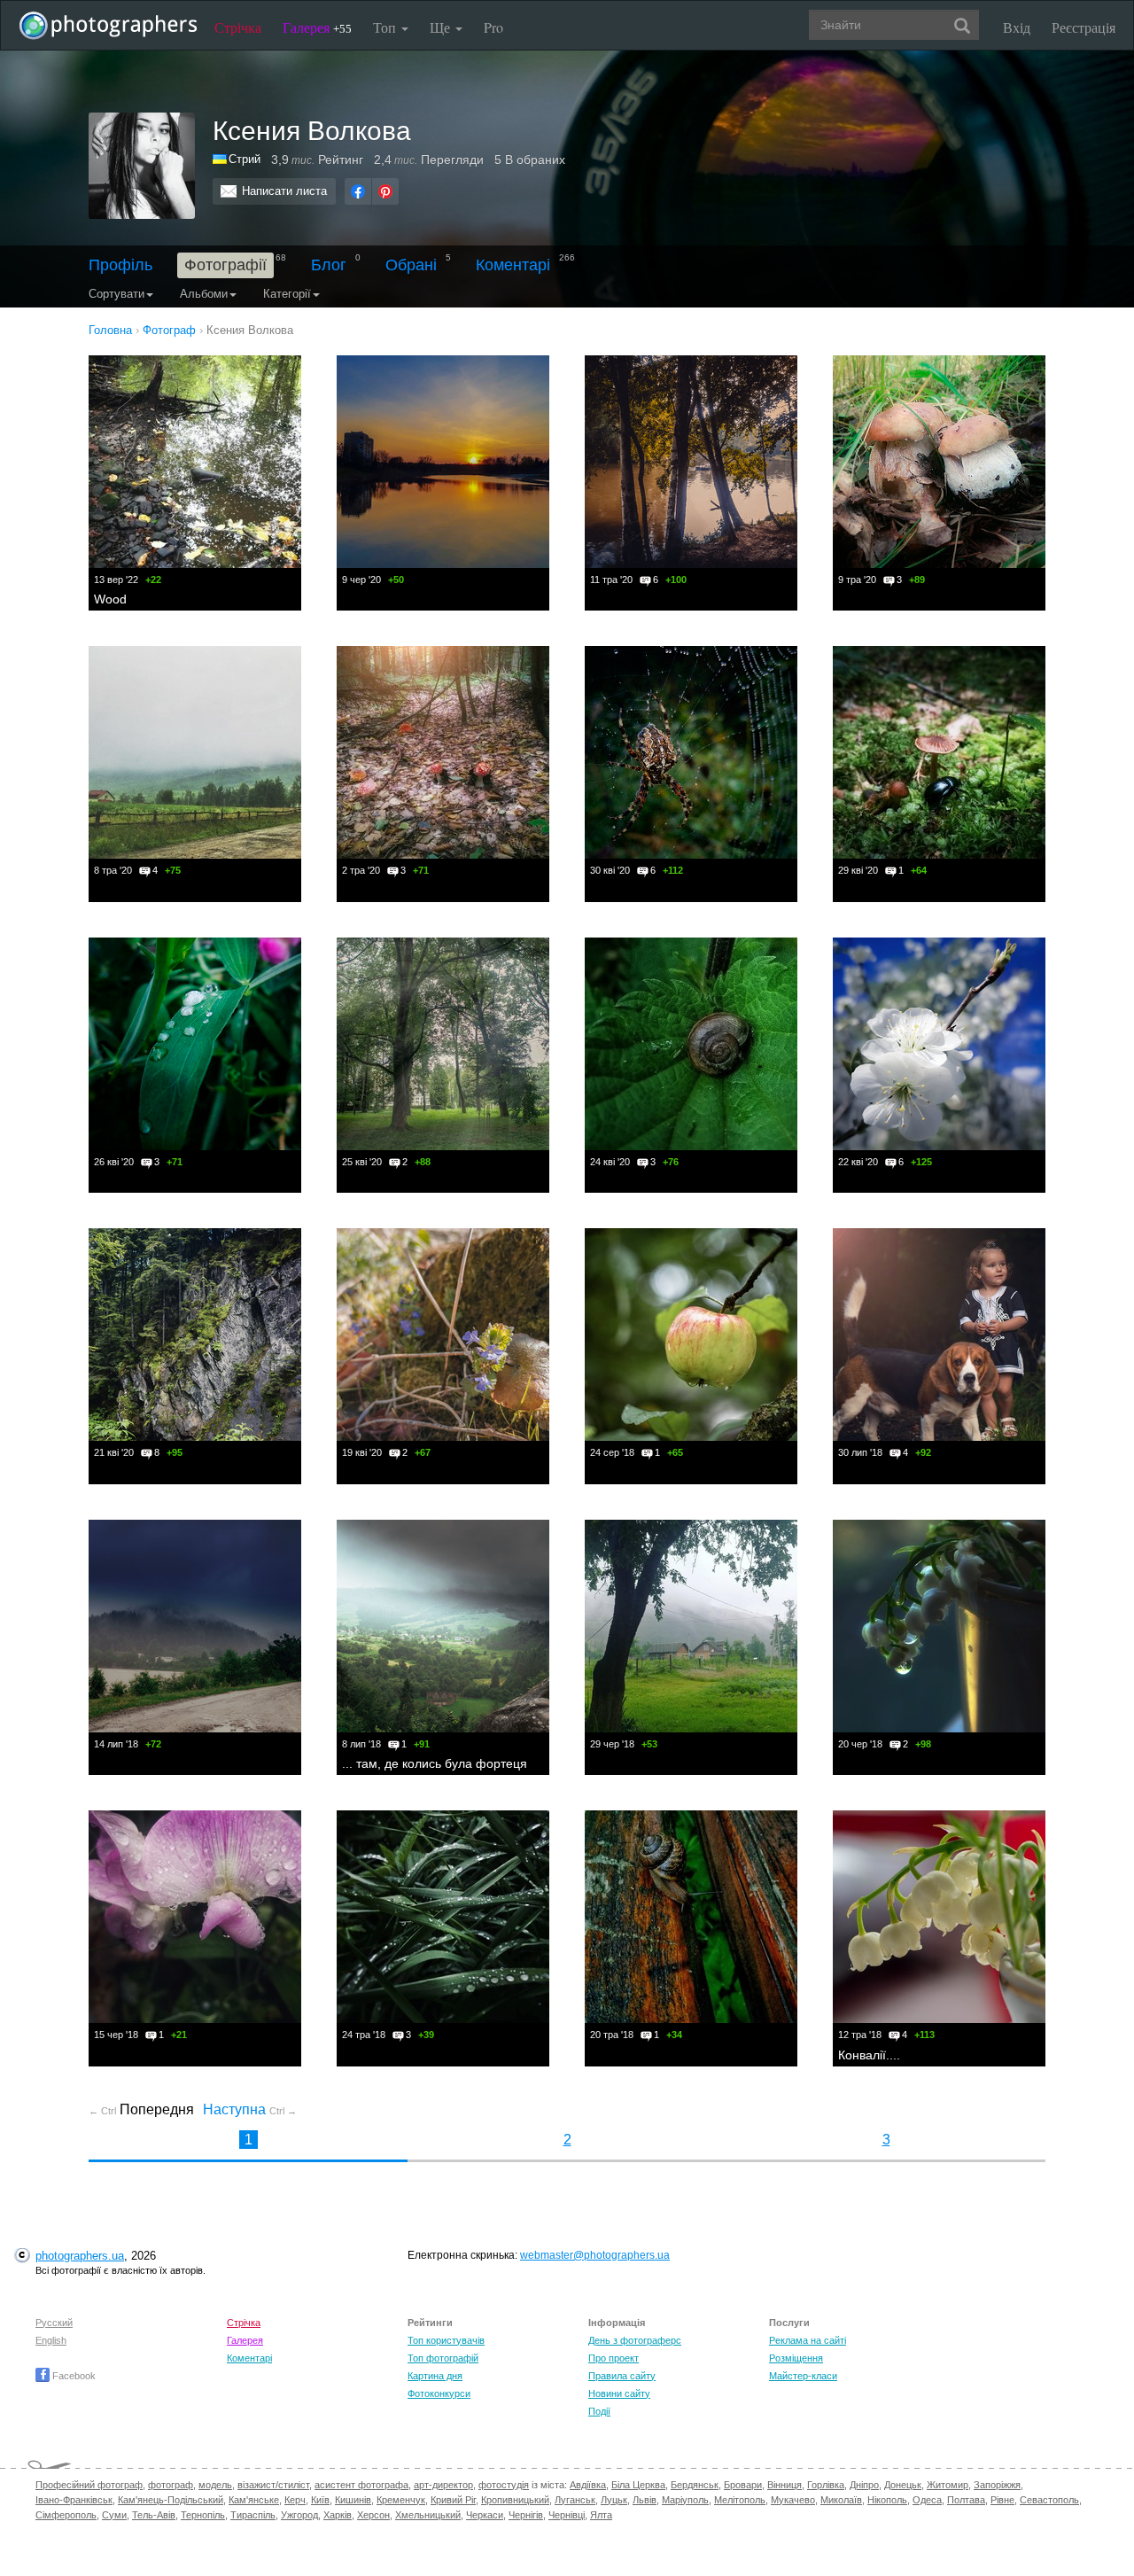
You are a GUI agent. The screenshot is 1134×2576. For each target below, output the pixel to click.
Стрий (245, 159)
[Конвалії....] (939, 1917)
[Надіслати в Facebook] (358, 191)
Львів (645, 2500)
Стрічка (238, 27)
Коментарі (513, 265)
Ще (442, 27)
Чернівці (567, 2515)
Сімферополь (66, 2515)
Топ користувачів (446, 2340)
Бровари (743, 2485)
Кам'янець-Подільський (171, 2500)
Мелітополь (740, 2500)
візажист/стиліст (273, 2485)
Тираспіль (253, 2515)
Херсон (373, 2515)
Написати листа (284, 191)
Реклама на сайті (808, 2340)
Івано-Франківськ (74, 2500)
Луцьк (614, 2500)
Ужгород (299, 2515)
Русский (54, 2323)
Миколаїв (841, 2500)
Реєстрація (1084, 27)
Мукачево (793, 2500)
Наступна (250, 2109)
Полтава (966, 2500)
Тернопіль (203, 2515)
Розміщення (796, 2358)
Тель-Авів (154, 2515)
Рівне (1002, 2500)
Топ (386, 27)
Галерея (317, 27)
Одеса (927, 2500)
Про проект (614, 2358)
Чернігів (526, 2515)
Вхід (1017, 27)
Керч (295, 2500)
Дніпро (864, 2485)
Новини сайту (619, 2393)
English (51, 2340)
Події (599, 2411)
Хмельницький (428, 2515)
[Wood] (195, 462)
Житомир (948, 2485)
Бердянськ (695, 2485)
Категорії (287, 294)
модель (215, 2485)
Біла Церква (638, 2485)
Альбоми (204, 294)
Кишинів (353, 2500)
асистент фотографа (361, 2485)
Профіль (120, 265)
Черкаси (485, 2515)
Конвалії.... (869, 2055)
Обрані (411, 265)
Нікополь (887, 2500)
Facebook (73, 2376)
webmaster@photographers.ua (595, 2255)
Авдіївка (588, 2485)
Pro (493, 27)
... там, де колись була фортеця (435, 1763)
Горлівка (826, 2485)
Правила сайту (622, 2376)
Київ (320, 2500)
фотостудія (504, 2485)
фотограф (171, 2485)
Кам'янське (254, 2500)
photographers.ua (80, 2256)
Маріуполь (685, 2500)
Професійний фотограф (89, 2485)
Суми (114, 2515)
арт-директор (443, 2485)
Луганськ (575, 2500)
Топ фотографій (443, 2358)
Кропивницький (515, 2500)
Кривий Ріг (453, 2500)
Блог (329, 265)
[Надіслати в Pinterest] (385, 191)
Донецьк (903, 2485)
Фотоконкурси (439, 2393)
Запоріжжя (997, 2485)
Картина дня (435, 2376)
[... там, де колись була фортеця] (443, 1626)
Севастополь (1049, 2500)
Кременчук (401, 2500)
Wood (110, 599)
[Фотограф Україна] (221, 159)
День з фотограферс (635, 2340)
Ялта (601, 2515)
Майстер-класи (803, 2376)
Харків (338, 2515)
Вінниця (784, 2485)
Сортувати (117, 294)
